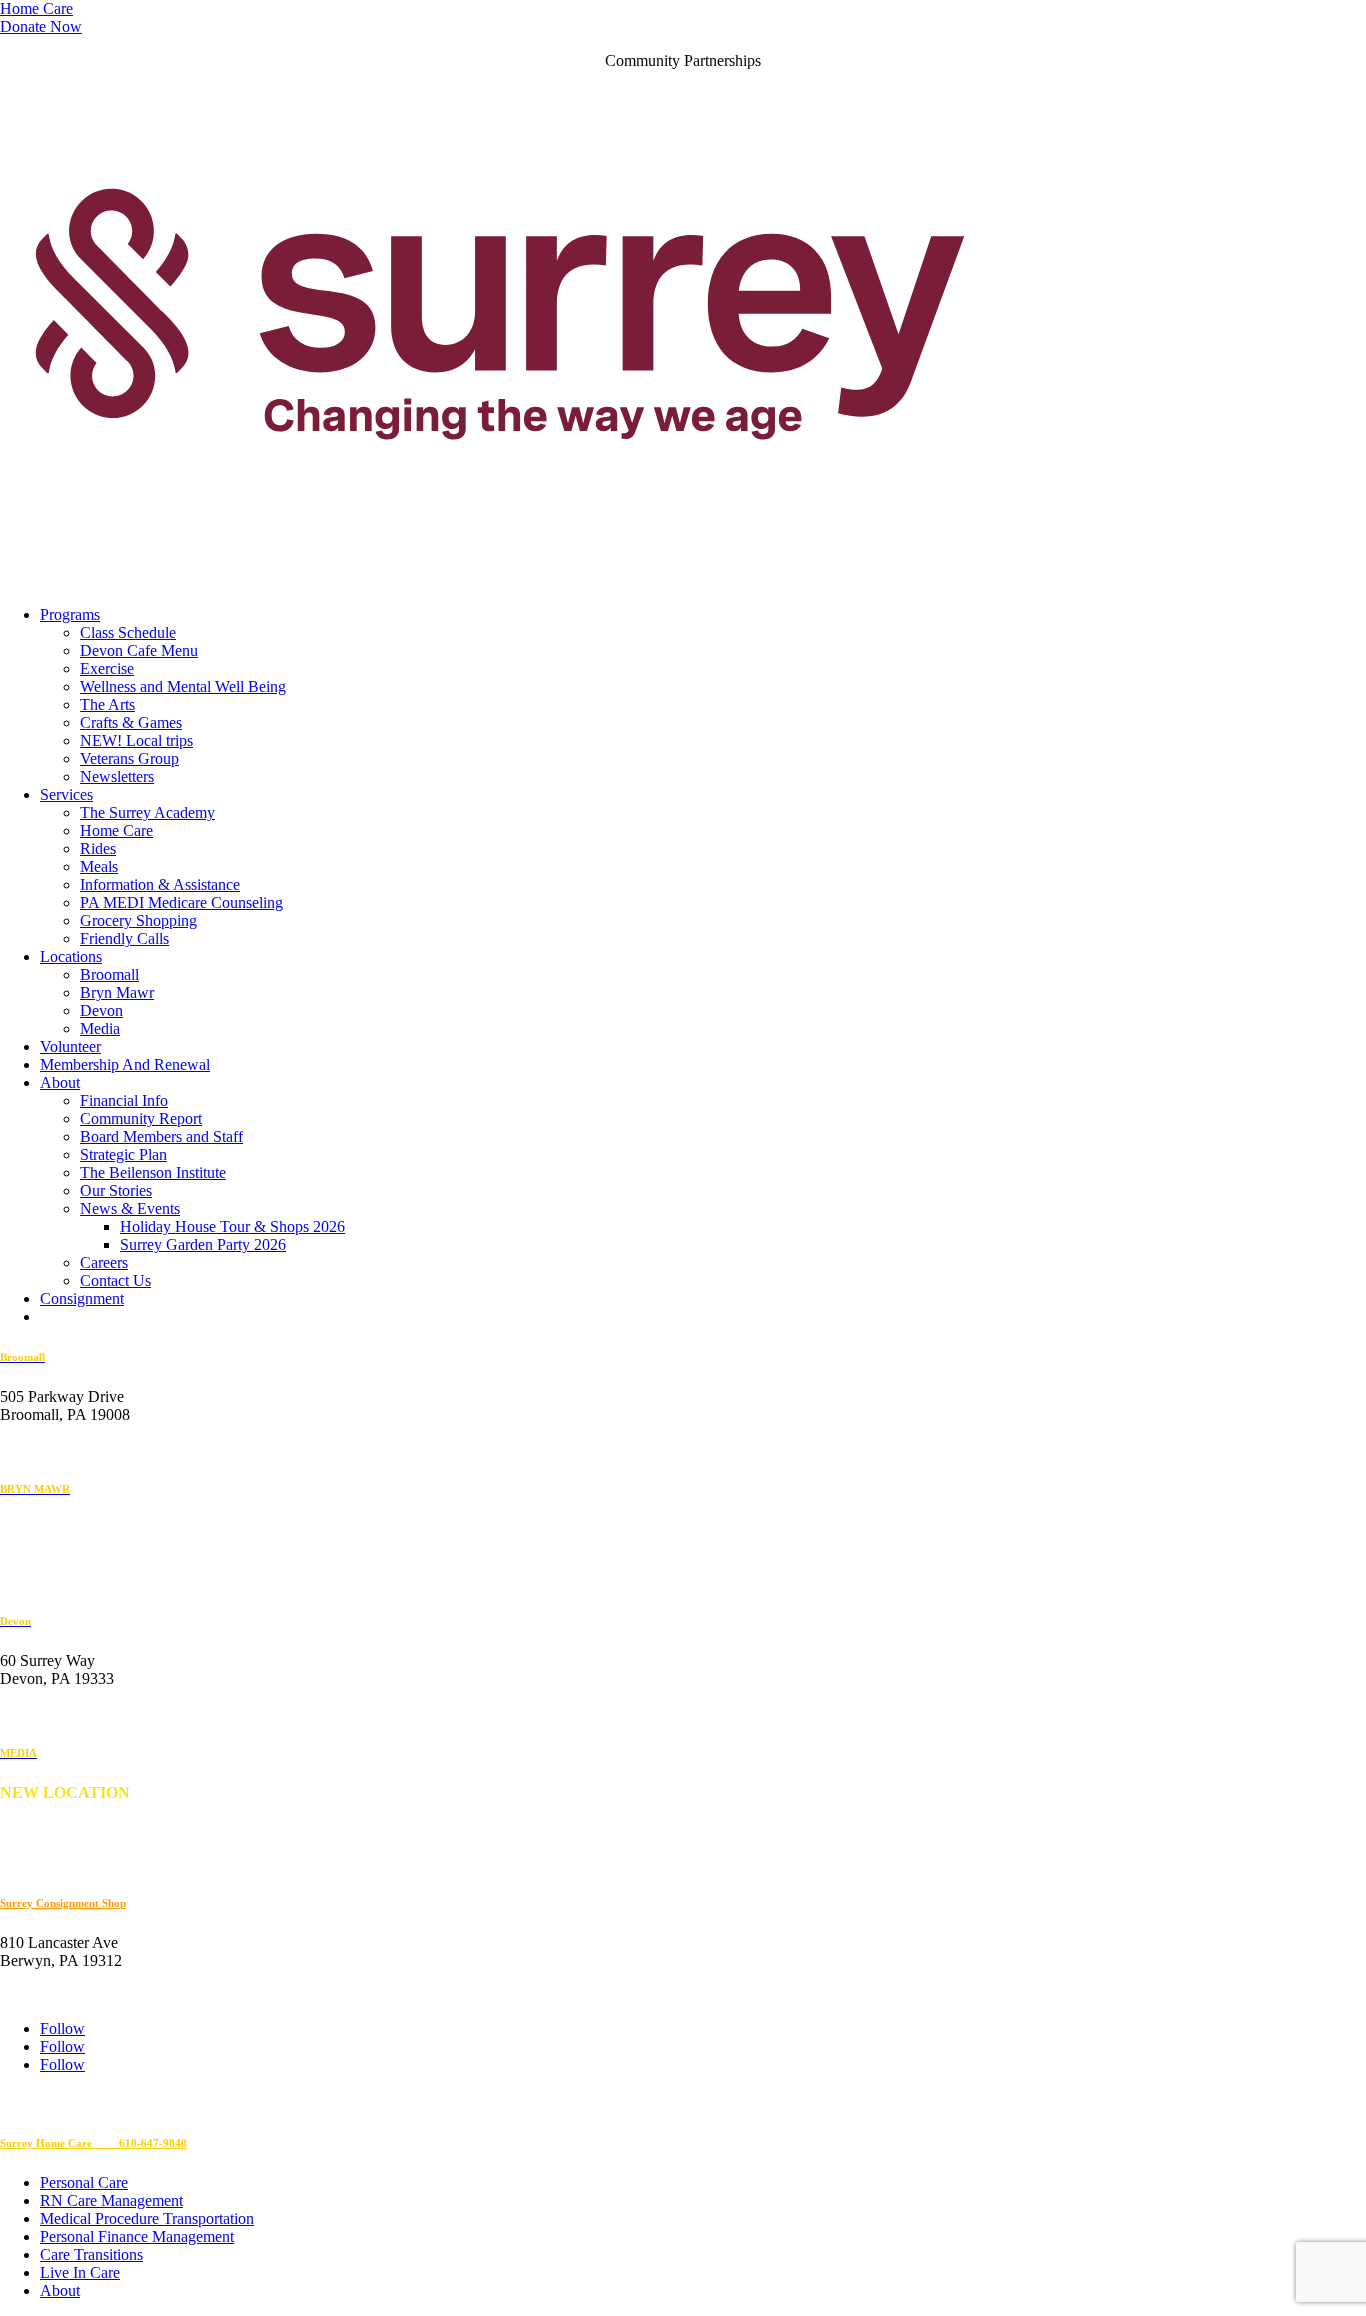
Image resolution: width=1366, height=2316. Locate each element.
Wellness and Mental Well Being (183, 686)
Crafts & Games (131, 722)
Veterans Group (129, 758)
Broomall (109, 974)
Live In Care (80, 2272)
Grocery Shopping (138, 920)
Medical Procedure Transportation (147, 2218)
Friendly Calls (124, 938)
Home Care (36, 8)
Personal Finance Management (137, 2236)
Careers (104, 1262)
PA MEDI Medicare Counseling (181, 902)
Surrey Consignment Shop (63, 1903)
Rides (98, 848)
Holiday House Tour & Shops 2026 (232, 1226)
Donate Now (41, 26)
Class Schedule (128, 632)
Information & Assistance (160, 884)
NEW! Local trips (136, 740)
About (60, 1082)
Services (66, 794)
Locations (71, 956)
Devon (101, 1010)
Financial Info (124, 1100)
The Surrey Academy (147, 812)
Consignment (82, 1298)
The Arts (107, 704)
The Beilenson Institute (153, 1172)
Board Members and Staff (161, 1136)
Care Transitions (91, 2254)
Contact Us (115, 1280)
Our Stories (116, 1190)
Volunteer (70, 1046)
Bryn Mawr (117, 992)
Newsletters (117, 776)
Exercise (107, 668)
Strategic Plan (123, 1154)
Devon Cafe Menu (139, 650)
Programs (70, 614)
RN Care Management (111, 2200)
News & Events (130, 1208)
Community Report (141, 1118)
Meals (99, 866)
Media (100, 1028)
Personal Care (84, 2182)
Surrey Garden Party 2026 (203, 1244)
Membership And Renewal (125, 1064)
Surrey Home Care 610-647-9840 (93, 2143)
